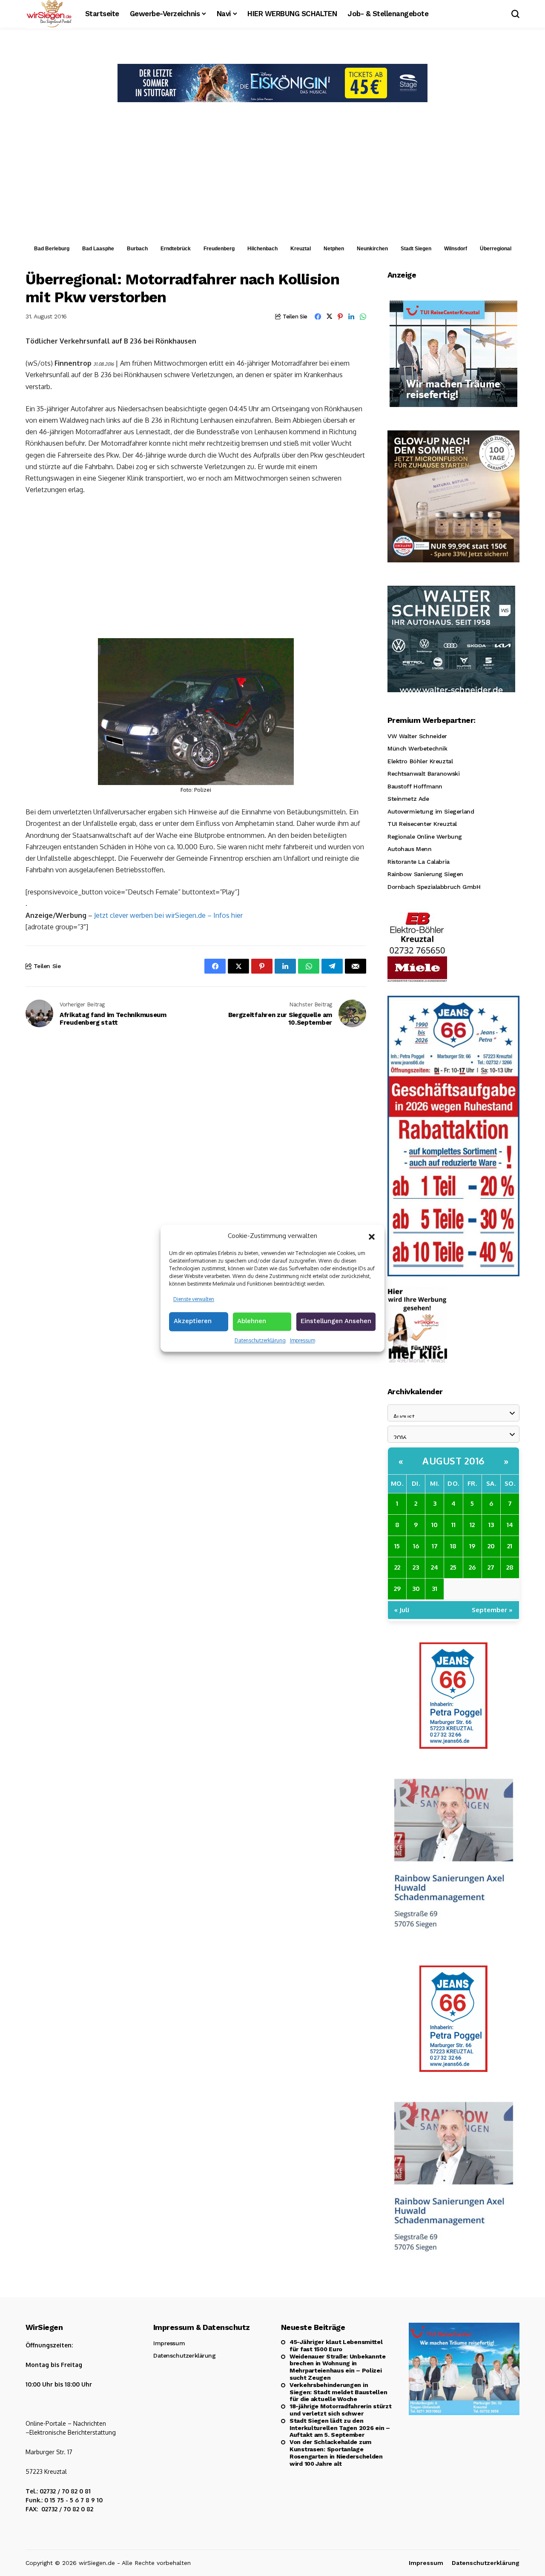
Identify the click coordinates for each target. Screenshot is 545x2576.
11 (453, 1525)
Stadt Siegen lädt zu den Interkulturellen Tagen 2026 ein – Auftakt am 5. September (340, 2428)
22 (397, 1567)
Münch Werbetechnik (417, 748)
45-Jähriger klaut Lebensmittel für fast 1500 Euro (336, 2345)
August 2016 (453, 1461)
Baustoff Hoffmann (415, 786)
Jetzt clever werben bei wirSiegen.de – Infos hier (168, 915)
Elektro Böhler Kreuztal (420, 761)
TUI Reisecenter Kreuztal (422, 824)
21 (510, 1546)
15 (397, 1546)
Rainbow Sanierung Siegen (425, 874)
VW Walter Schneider (417, 736)
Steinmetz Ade (408, 799)
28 (510, 1567)
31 (435, 1589)
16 (416, 1546)
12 (472, 1525)
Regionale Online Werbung (425, 837)
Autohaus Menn (410, 849)
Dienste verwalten (194, 1299)
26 (472, 1567)
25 (453, 1567)
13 (491, 1525)
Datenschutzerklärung (260, 1340)
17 (435, 1546)
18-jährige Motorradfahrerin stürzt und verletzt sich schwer (340, 2410)
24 (435, 1567)
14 (510, 1525)
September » (492, 1610)
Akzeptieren (193, 1321)
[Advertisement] (272, 176)
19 (472, 1546)
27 (491, 1567)
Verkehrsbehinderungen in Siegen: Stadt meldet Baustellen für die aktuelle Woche (338, 2392)
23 (416, 1567)
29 (397, 1589)
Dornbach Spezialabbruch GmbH (434, 887)
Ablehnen (252, 1321)
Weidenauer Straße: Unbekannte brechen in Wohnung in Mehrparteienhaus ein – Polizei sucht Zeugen (338, 2367)
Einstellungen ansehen (336, 1321)
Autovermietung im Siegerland (431, 811)
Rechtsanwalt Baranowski (423, 774)
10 (435, 1525)
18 (453, 1546)
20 (491, 1546)
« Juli (402, 1610)
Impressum (303, 1340)
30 (416, 1589)
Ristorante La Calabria (419, 862)
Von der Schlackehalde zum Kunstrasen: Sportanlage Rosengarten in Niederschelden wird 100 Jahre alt (336, 2453)
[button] (372, 1236)
